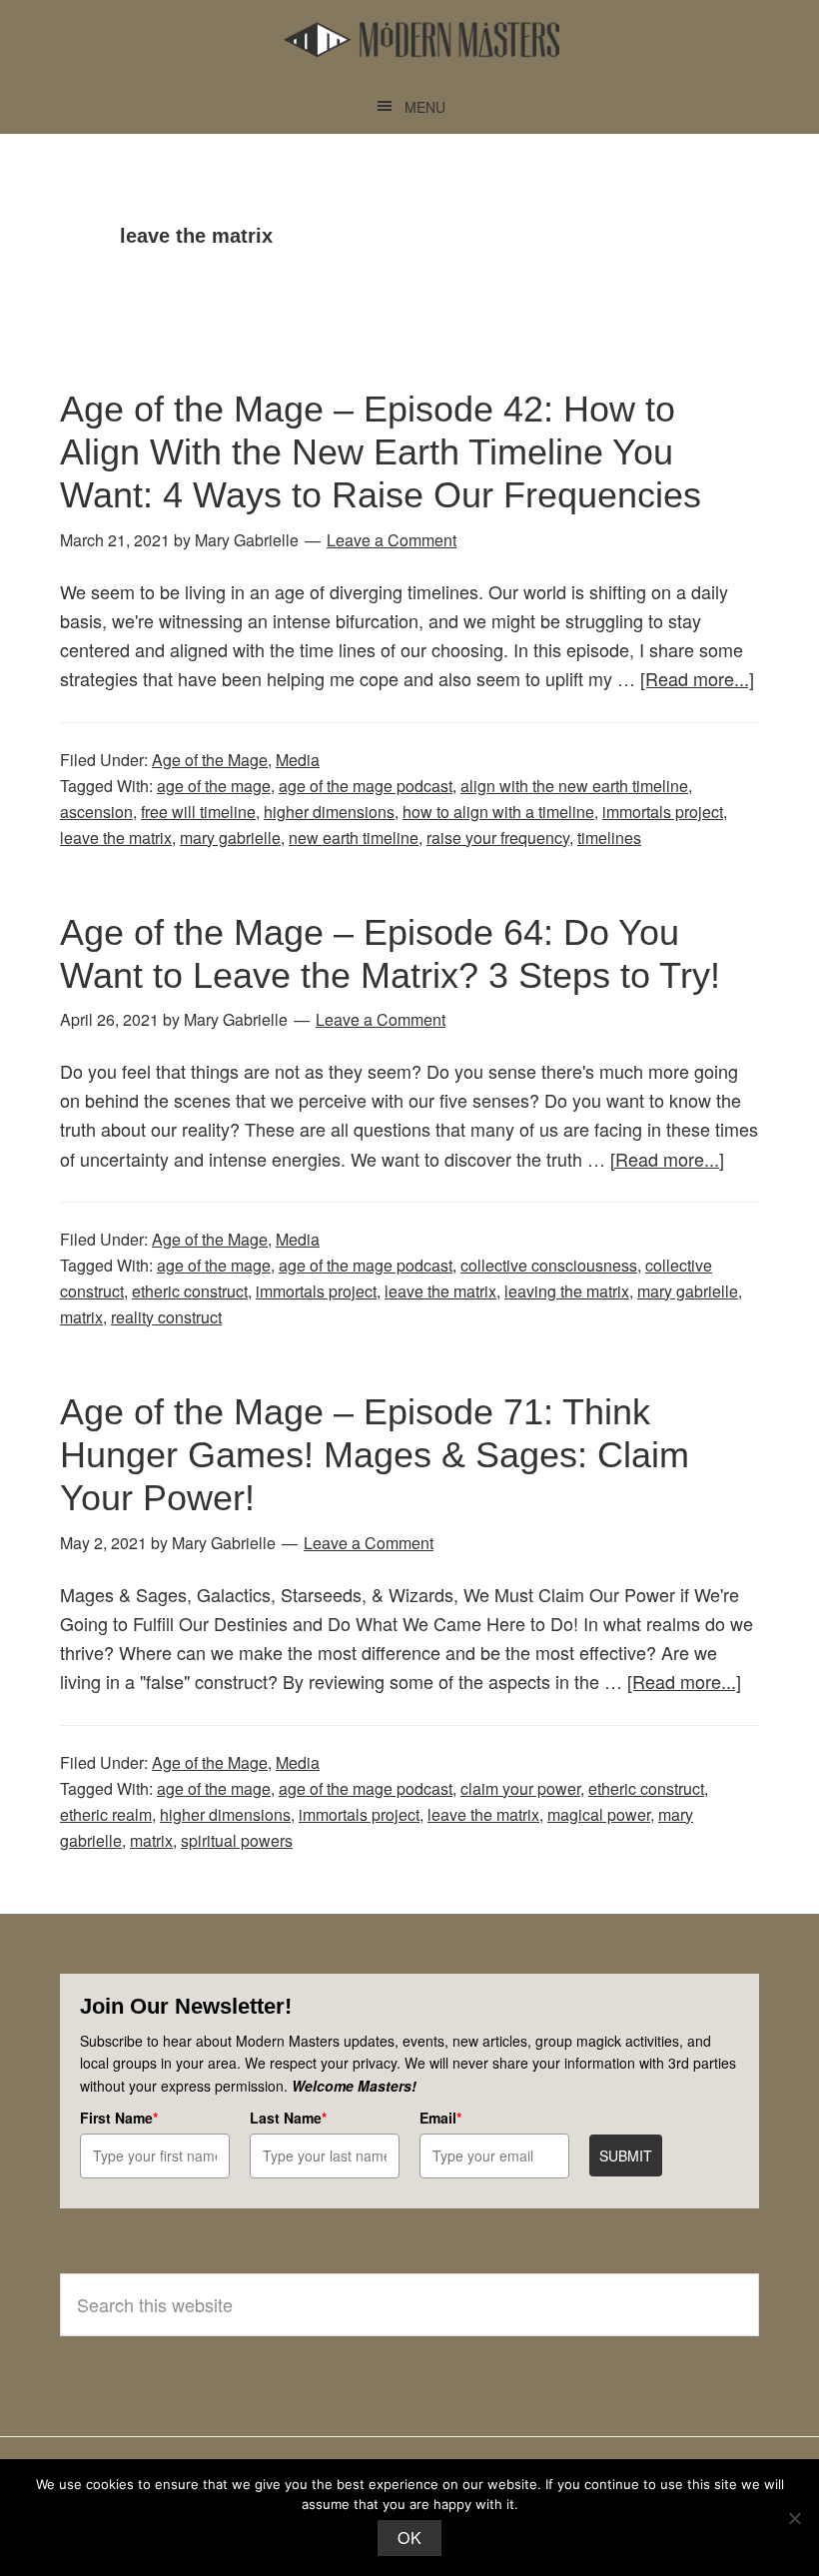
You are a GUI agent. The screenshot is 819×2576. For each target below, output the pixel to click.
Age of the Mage (210, 760)
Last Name (288, 2118)
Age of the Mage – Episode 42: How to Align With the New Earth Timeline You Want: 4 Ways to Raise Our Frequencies (381, 452)
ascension (96, 812)
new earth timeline (354, 838)
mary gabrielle (230, 838)
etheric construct (190, 1291)
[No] (794, 2518)
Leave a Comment (392, 540)
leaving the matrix (567, 1291)
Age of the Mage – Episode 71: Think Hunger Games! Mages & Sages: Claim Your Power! (375, 1455)
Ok (409, 2538)
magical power (599, 1814)
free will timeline (198, 812)
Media (298, 760)
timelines (609, 838)
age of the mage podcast (366, 786)
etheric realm (106, 1814)
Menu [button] (425, 107)
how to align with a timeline (498, 812)
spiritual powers (237, 1840)
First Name (119, 2118)
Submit (626, 2155)
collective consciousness (549, 1265)
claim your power (520, 1788)
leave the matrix (116, 838)
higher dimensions (329, 812)
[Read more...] (697, 678)
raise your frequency (498, 838)
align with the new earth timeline (574, 786)
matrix (81, 1317)
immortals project (663, 812)
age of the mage (214, 786)
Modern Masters (421, 40)
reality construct (166, 1317)
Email (440, 2118)
